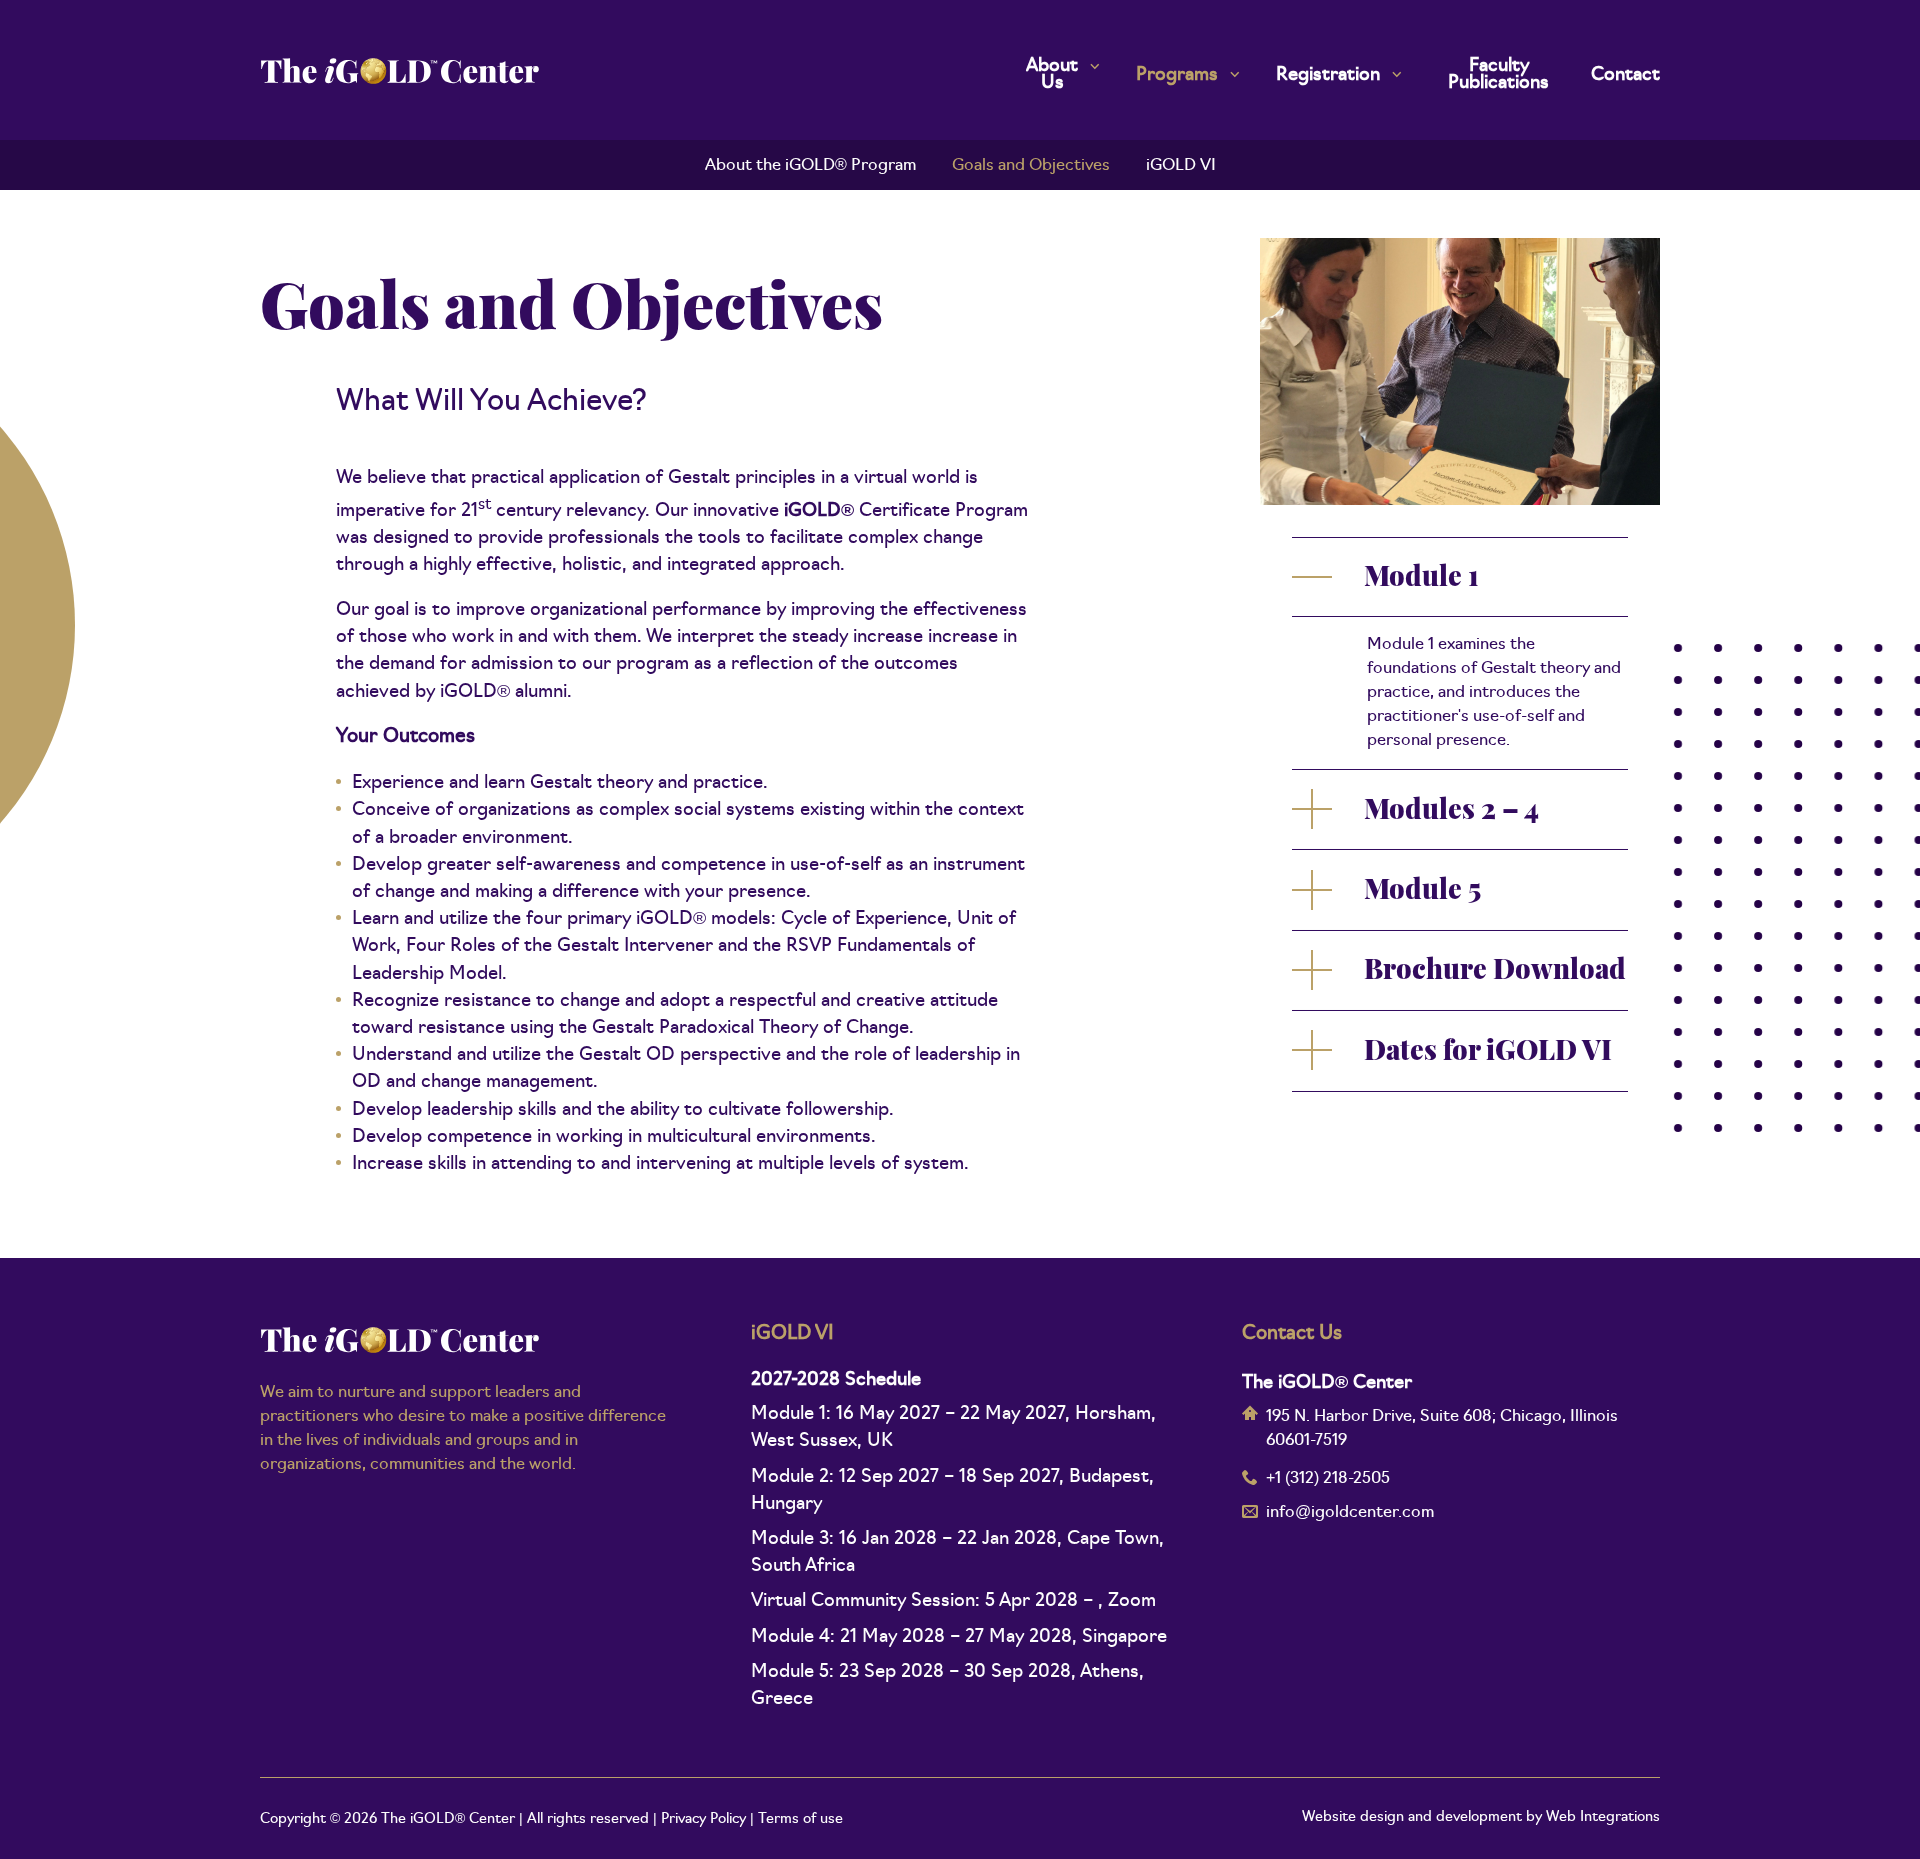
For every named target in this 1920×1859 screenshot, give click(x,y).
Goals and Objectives (1031, 166)
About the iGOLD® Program (810, 166)
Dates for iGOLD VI (1488, 1053)
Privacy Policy (703, 1819)
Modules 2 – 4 (1451, 812)
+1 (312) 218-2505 (1328, 1479)
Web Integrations (1603, 1817)
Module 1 (1421, 579)
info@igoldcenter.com (1350, 1513)
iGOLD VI (1181, 166)
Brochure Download (1495, 972)
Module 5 (1422, 892)
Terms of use (800, 1819)
